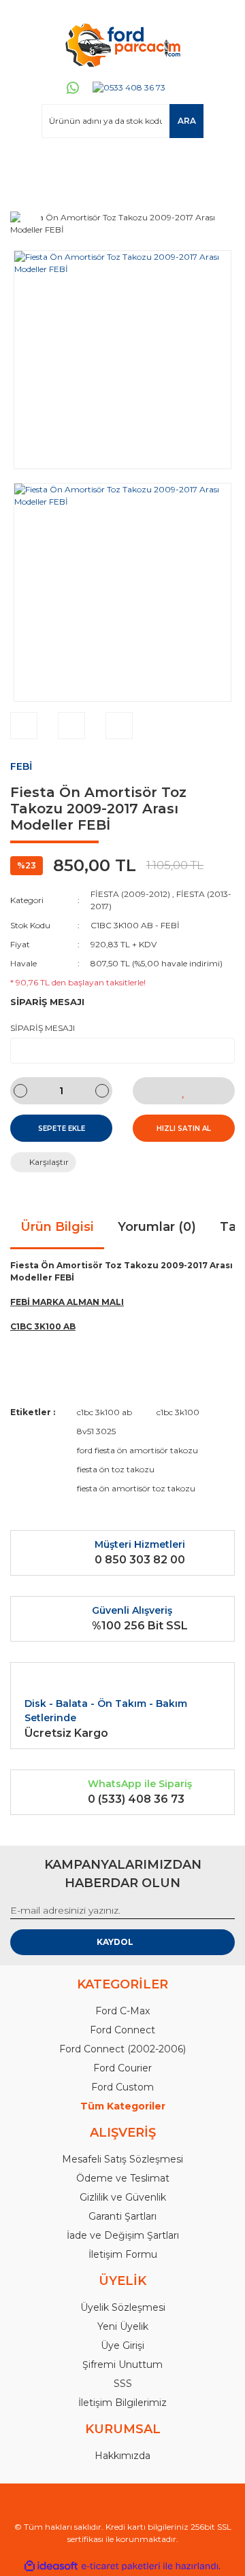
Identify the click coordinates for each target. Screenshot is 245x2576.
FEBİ (21, 766)
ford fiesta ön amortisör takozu (137, 1450)
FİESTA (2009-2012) (130, 894)
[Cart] (218, 164)
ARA (187, 121)
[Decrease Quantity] (20, 1091)
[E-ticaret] (121, 2566)
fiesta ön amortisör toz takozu (136, 1488)
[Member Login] (27, 164)
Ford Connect (122, 2030)
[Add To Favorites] (184, 1091)
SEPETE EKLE (62, 1129)
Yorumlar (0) (157, 1227)
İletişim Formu (123, 2254)
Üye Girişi (122, 2345)
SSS (123, 2384)
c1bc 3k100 (178, 1412)
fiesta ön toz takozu (116, 1469)
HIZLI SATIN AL (184, 1129)
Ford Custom (122, 2087)
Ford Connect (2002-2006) (122, 2049)
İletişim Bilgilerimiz (122, 2403)
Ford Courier (122, 2068)
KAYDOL (115, 1942)
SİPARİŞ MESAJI (43, 1028)
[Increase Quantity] (102, 1091)
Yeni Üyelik (123, 2326)
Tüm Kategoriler (123, 2106)
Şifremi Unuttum (122, 2365)
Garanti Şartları (122, 2216)
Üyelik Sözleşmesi (123, 2307)
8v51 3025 (96, 1431)
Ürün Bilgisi (57, 1227)
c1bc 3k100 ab (104, 1412)
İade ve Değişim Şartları (123, 2235)
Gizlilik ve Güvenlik (123, 2197)
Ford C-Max (122, 2011)
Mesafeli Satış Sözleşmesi (122, 2159)
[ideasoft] (51, 2566)
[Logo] (122, 44)
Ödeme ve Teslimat (123, 2178)
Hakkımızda (122, 2456)
